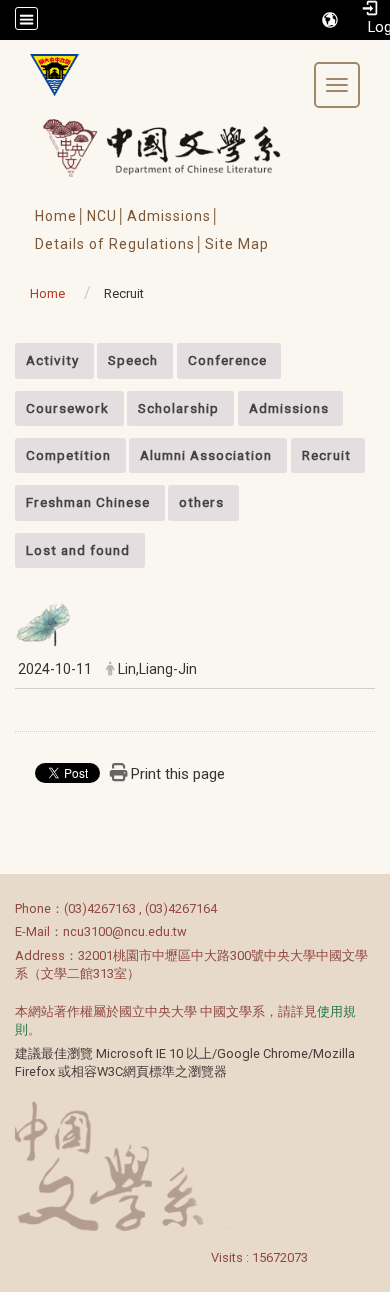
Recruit (326, 455)
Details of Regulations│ (120, 244)
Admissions (289, 408)
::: (4, 353)
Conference (227, 360)
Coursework (67, 408)
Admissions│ (174, 216)
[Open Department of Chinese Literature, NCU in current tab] (47, 75)
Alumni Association (206, 455)
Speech (133, 360)
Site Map (237, 244)
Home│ (61, 216)
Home (47, 293)
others (201, 502)
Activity (52, 360)
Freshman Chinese (88, 502)
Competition (68, 455)
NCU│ (107, 216)
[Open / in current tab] (180, 147)
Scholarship (178, 408)
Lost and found (78, 550)
